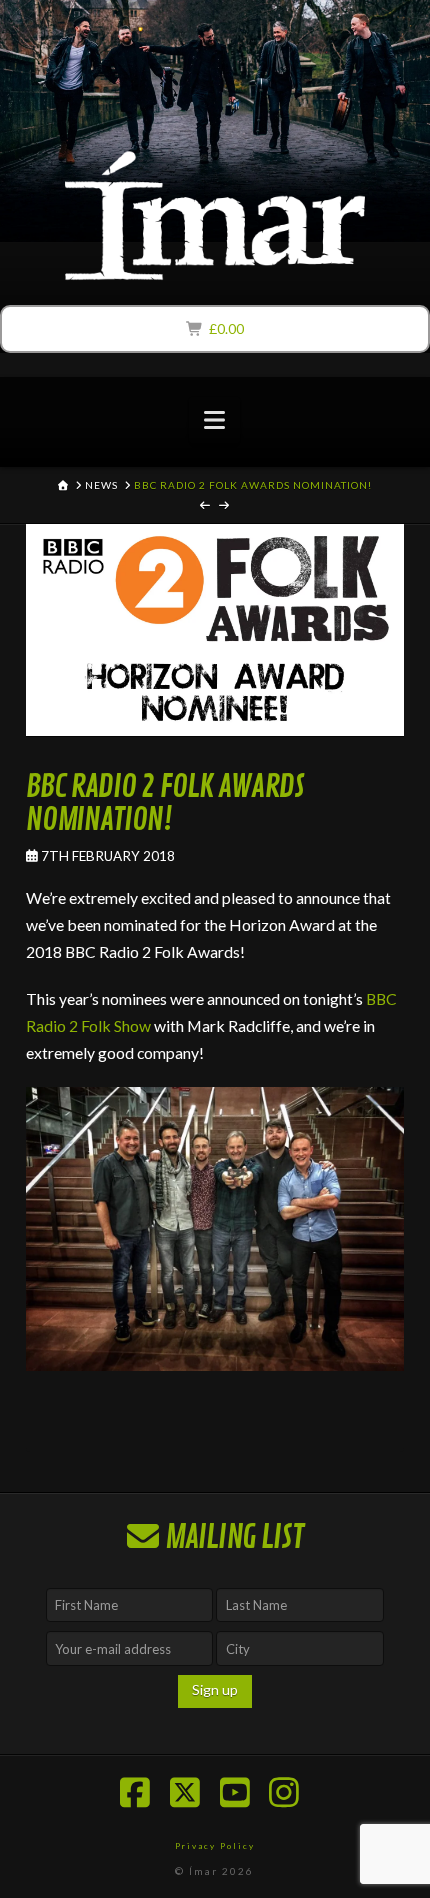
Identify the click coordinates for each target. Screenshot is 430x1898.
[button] (214, 420)
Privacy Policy (215, 1846)
